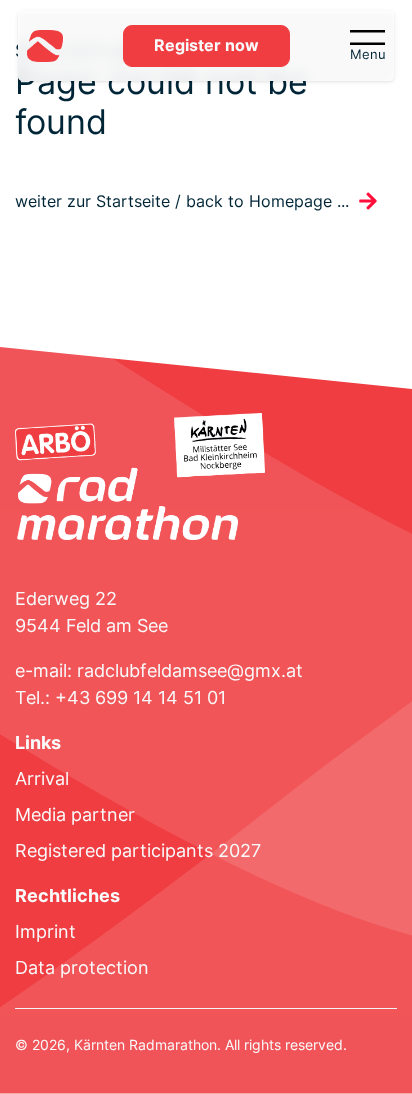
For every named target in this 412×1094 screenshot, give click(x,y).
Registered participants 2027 (138, 850)
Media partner (75, 814)
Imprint (45, 931)
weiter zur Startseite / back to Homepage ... (182, 201)
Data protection (82, 967)
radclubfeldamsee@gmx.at (190, 670)
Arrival (42, 778)
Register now (206, 45)
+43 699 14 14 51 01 (140, 697)
